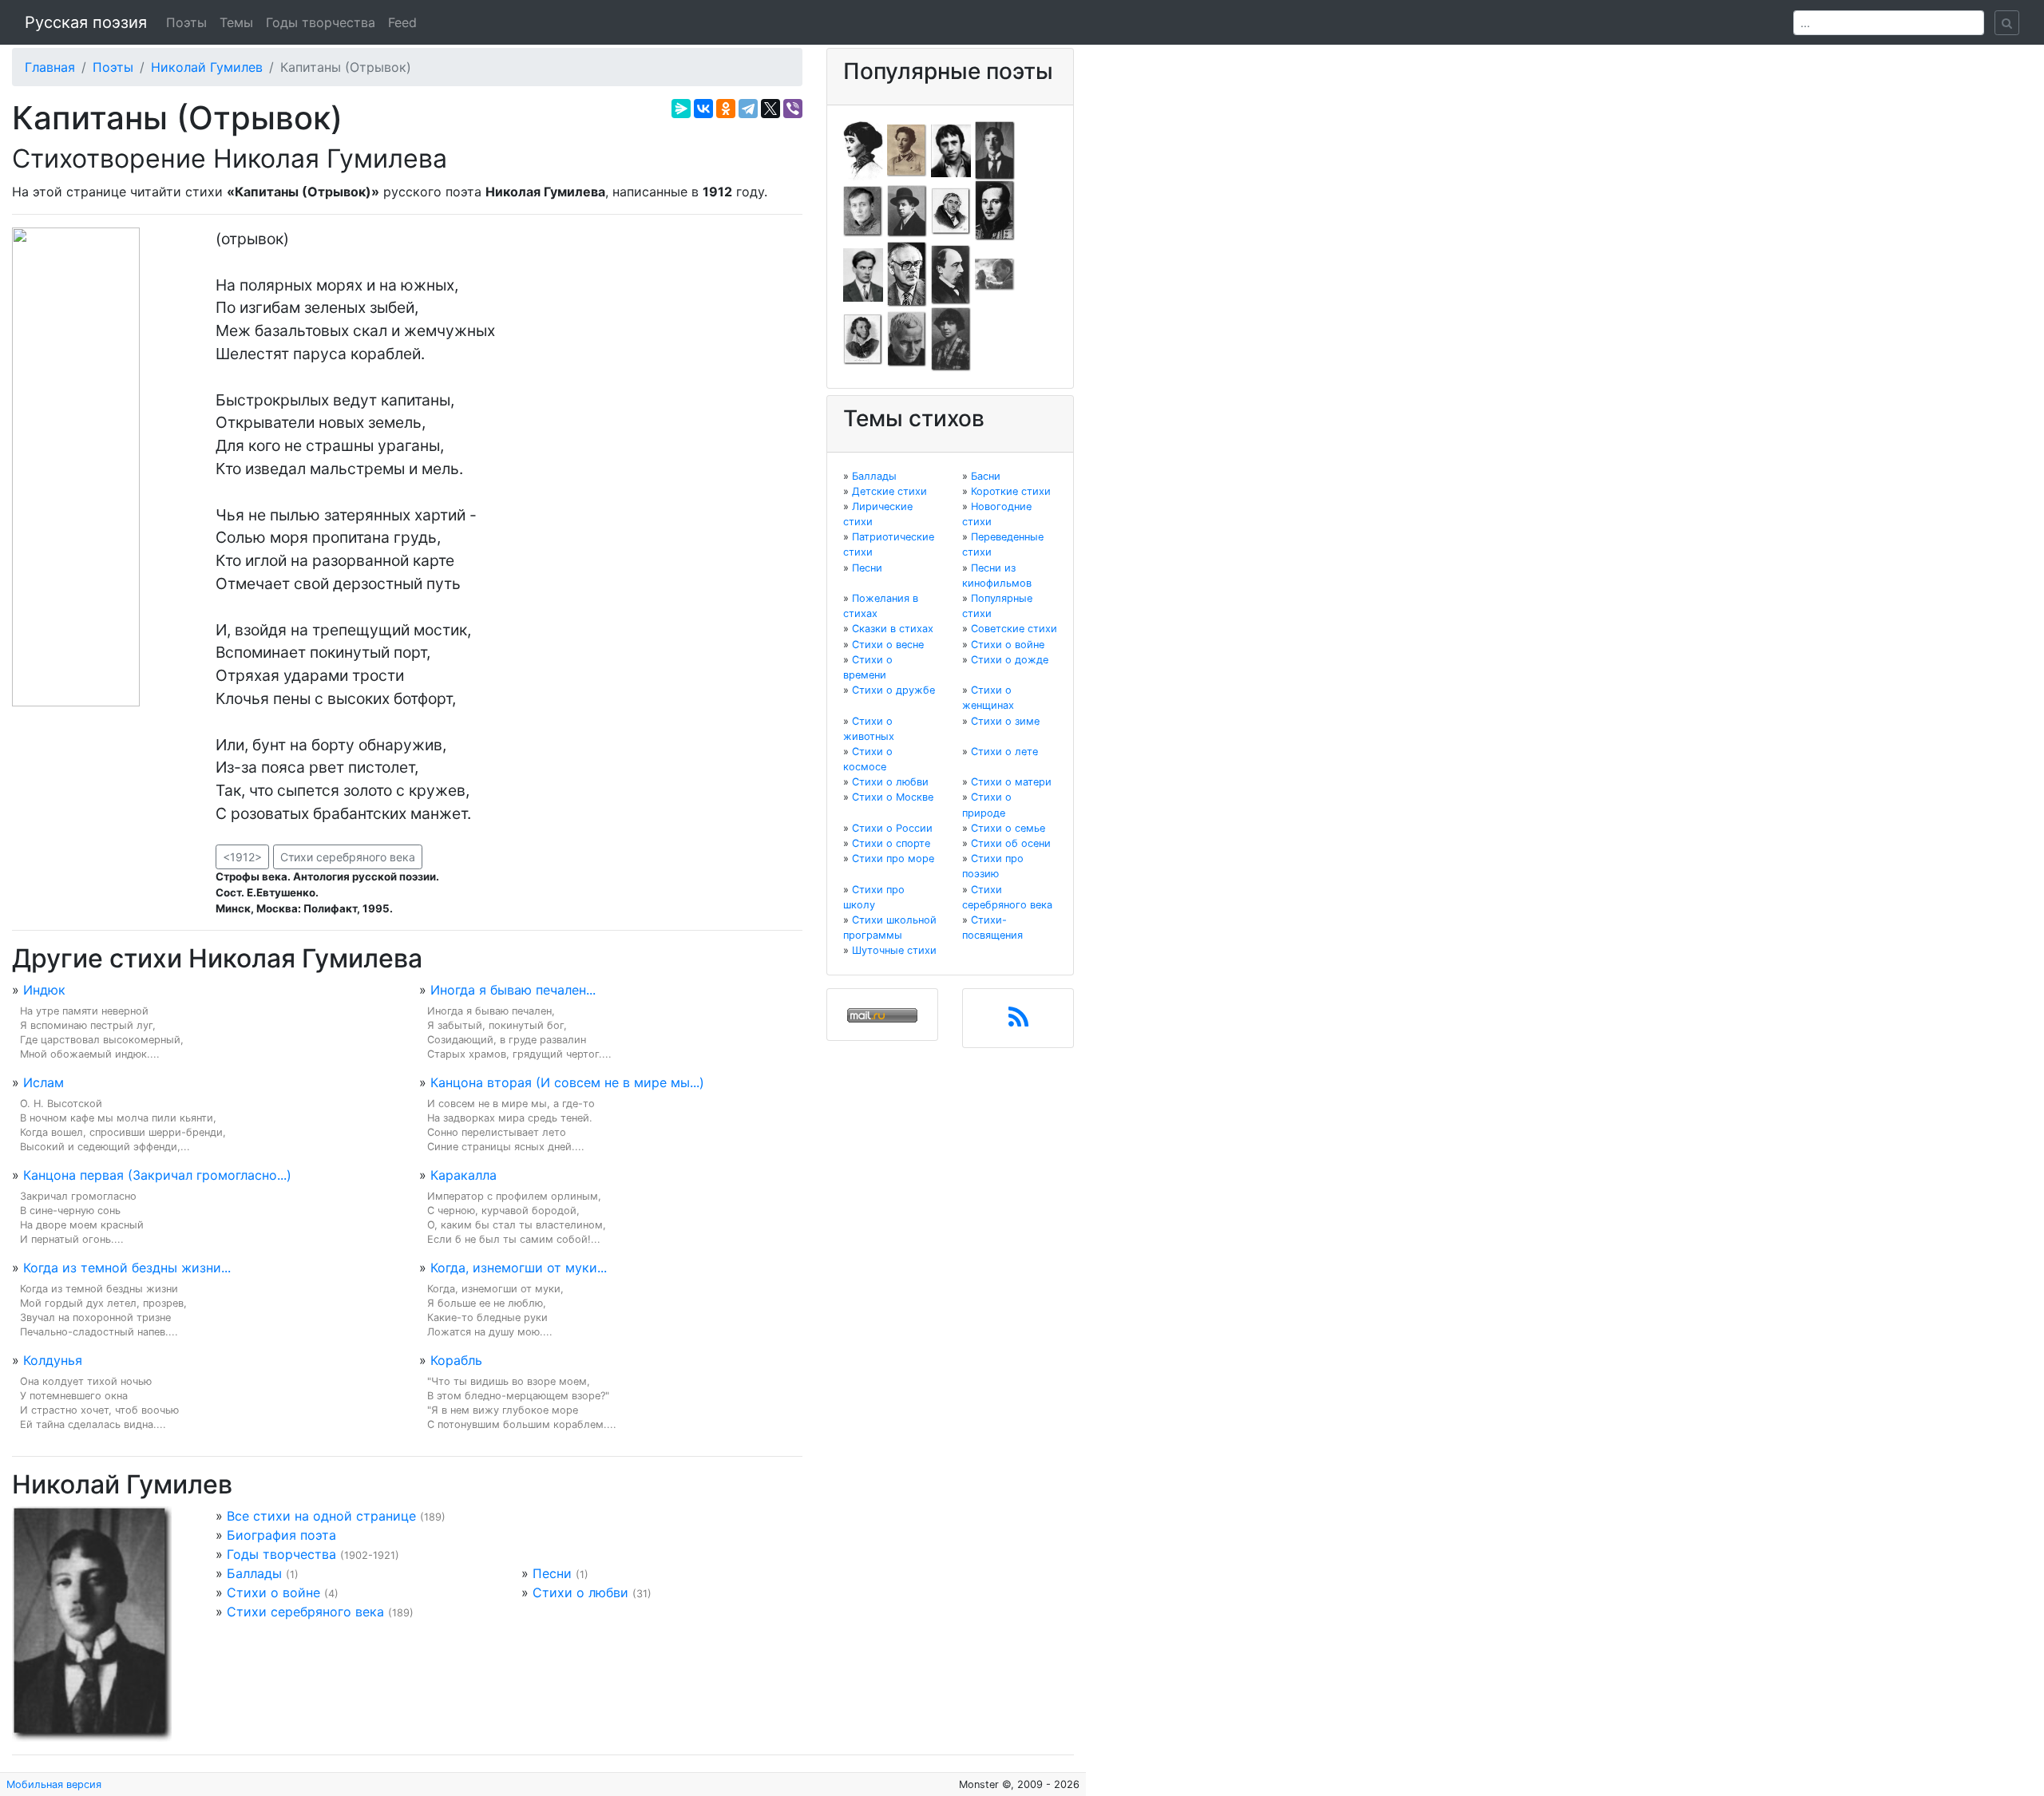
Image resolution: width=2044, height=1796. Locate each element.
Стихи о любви (580, 1592)
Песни (552, 1573)
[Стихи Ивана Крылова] (951, 210)
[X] (770, 109)
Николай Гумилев (207, 67)
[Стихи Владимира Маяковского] (863, 274)
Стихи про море (893, 858)
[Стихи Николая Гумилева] (995, 149)
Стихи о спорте (891, 843)
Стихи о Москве (893, 797)
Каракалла (463, 1175)
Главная (50, 67)
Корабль (456, 1360)
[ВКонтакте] (703, 109)
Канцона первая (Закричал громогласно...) (157, 1175)
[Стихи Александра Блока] (907, 149)
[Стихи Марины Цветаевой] (951, 338)
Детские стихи (889, 491)
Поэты (186, 22)
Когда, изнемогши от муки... (519, 1268)
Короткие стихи (1011, 491)
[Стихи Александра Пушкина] (863, 338)
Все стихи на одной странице (321, 1516)
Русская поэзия (86, 22)
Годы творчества (321, 22)
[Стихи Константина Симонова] (907, 338)
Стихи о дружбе (893, 690)
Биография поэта (281, 1535)
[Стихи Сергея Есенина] (907, 210)
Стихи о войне (273, 1592)
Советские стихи (1014, 629)
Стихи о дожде (1010, 660)
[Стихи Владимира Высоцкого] (951, 149)
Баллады (254, 1573)
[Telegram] (748, 109)
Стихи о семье (1008, 828)
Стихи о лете (1004, 752)
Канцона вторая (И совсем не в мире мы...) (567, 1082)
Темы (236, 22)
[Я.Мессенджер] (681, 109)
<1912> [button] (242, 857)
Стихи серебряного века (348, 857)
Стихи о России (892, 828)
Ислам (44, 1082)
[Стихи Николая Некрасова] (951, 274)
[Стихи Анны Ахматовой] (863, 149)
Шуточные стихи (894, 950)
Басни (986, 476)
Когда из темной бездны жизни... (127, 1268)
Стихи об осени (1011, 843)
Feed (402, 22)
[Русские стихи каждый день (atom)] (1018, 1022)
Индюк (44, 990)
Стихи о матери (1011, 782)
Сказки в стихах (893, 629)
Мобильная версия (54, 1784)
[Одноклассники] (726, 109)
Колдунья (53, 1360)
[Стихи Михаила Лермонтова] (995, 210)
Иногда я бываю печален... (513, 990)
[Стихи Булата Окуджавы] (995, 274)
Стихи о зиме (1005, 721)
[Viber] (793, 109)
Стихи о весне (888, 645)
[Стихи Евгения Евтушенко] (863, 210)
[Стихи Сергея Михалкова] (907, 274)
